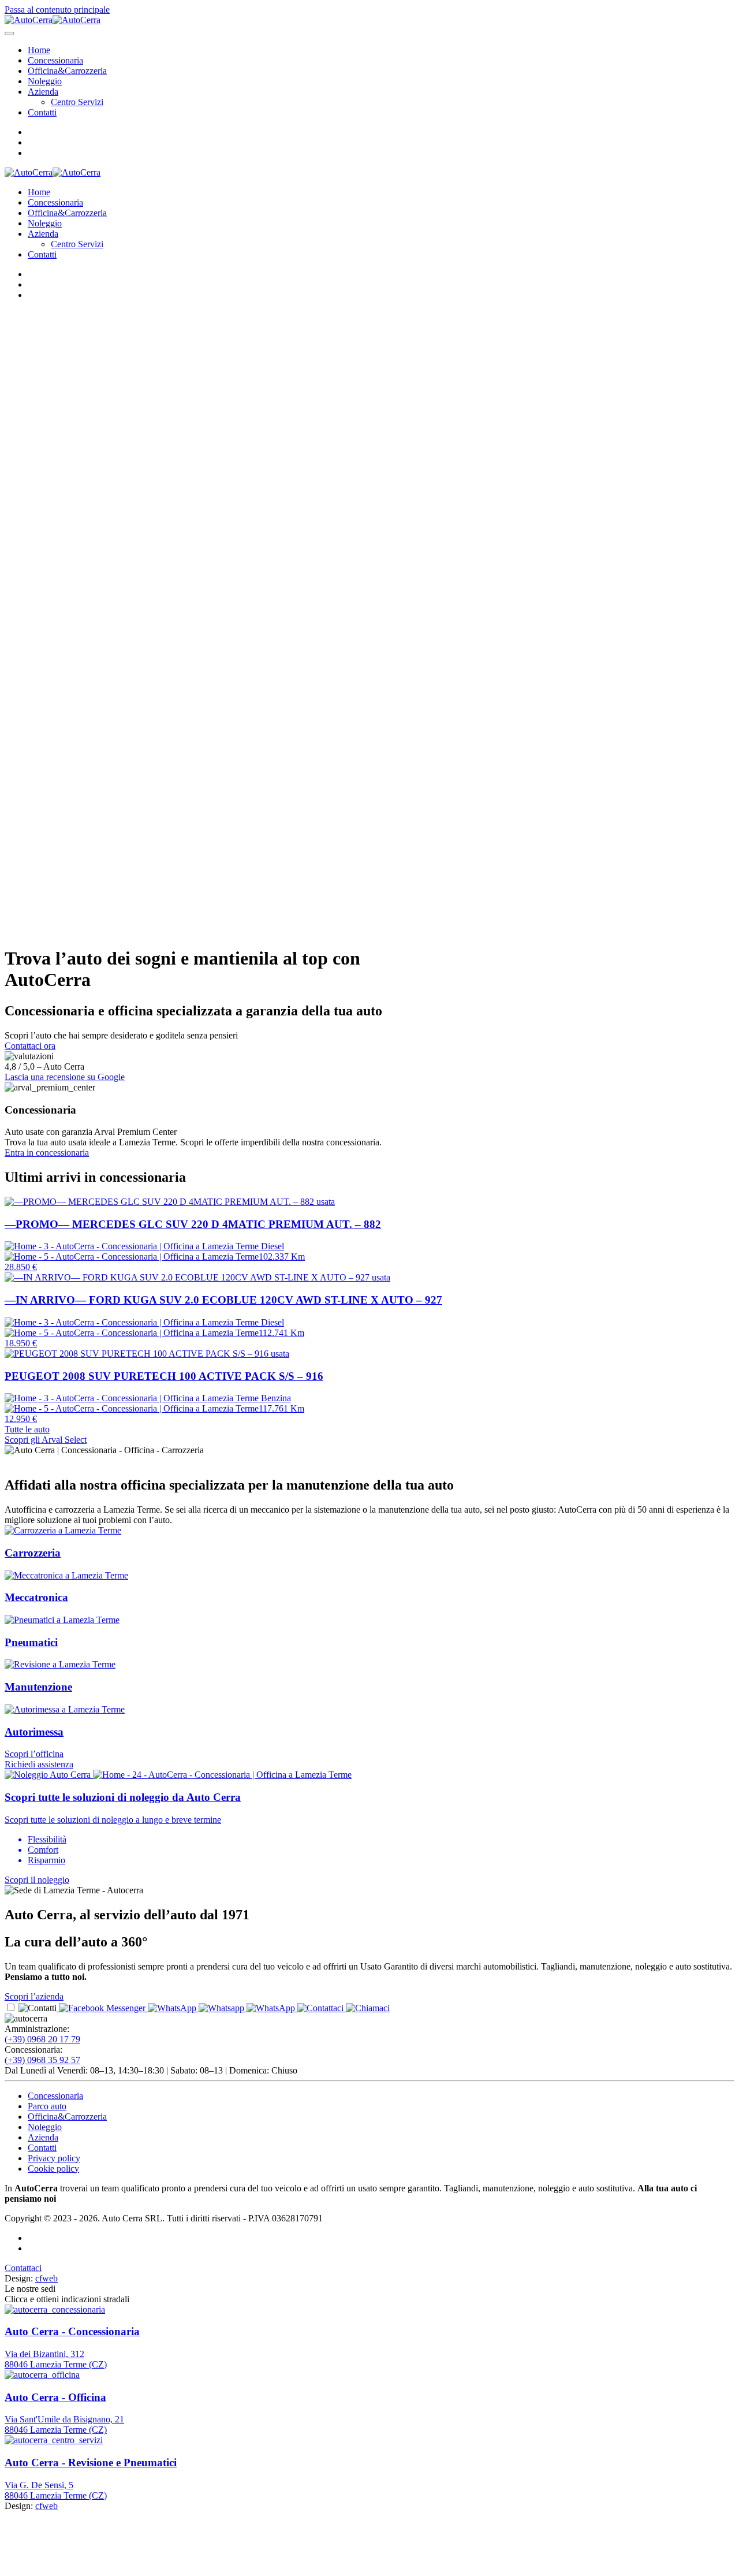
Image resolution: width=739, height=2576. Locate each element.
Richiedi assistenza (39, 1764)
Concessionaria (55, 60)
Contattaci (23, 2268)
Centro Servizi (77, 102)
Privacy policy (54, 2158)
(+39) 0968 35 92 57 (42, 2060)
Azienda (43, 92)
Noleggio (45, 81)
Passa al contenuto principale (57, 10)
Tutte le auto (27, 1429)
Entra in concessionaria (47, 1153)
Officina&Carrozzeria (67, 71)
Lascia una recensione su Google (65, 1077)
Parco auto (47, 2106)
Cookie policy (53, 2169)
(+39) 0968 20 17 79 (42, 2039)
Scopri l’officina (34, 1754)
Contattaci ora (30, 1046)
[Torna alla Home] (53, 20)
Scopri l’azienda (34, 1996)
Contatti (42, 112)
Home (39, 50)
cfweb (46, 2278)
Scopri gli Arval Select (46, 1440)
